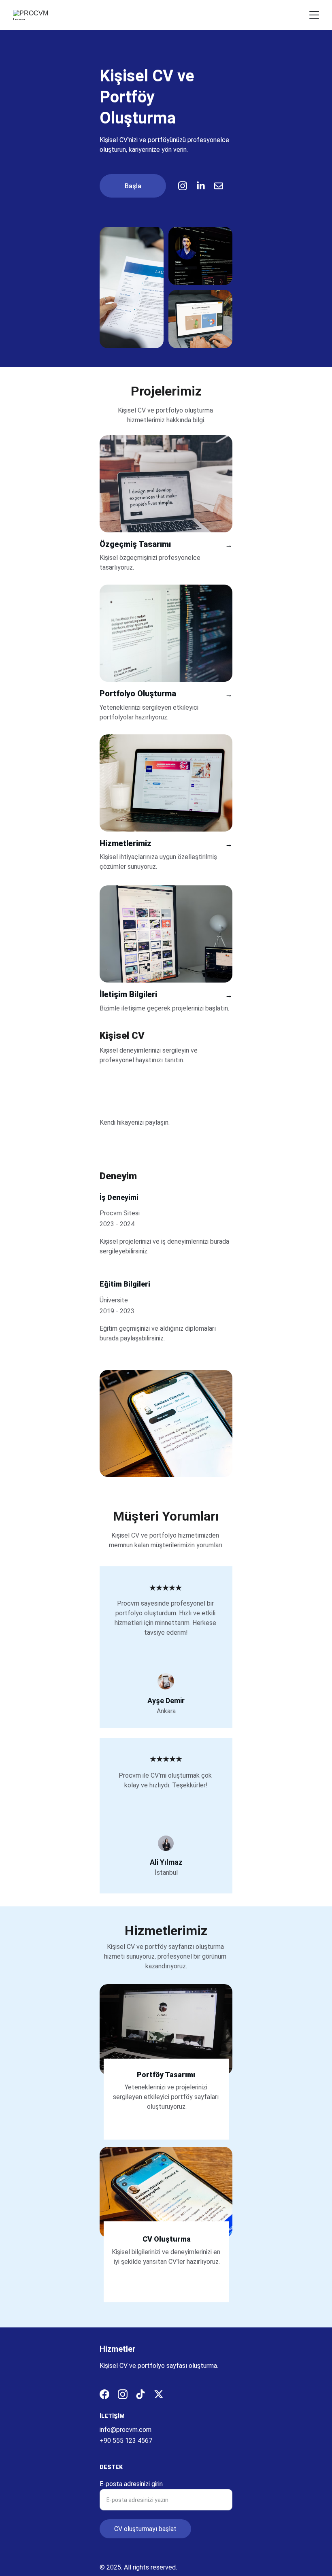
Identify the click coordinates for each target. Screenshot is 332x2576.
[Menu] (314, 15)
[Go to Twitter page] (159, 2394)
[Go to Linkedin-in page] (205, 186)
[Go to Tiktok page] (140, 2394)
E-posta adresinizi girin (131, 2484)
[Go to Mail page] (219, 186)
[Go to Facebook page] (104, 2394)
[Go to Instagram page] (187, 186)
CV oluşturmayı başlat (145, 2529)
